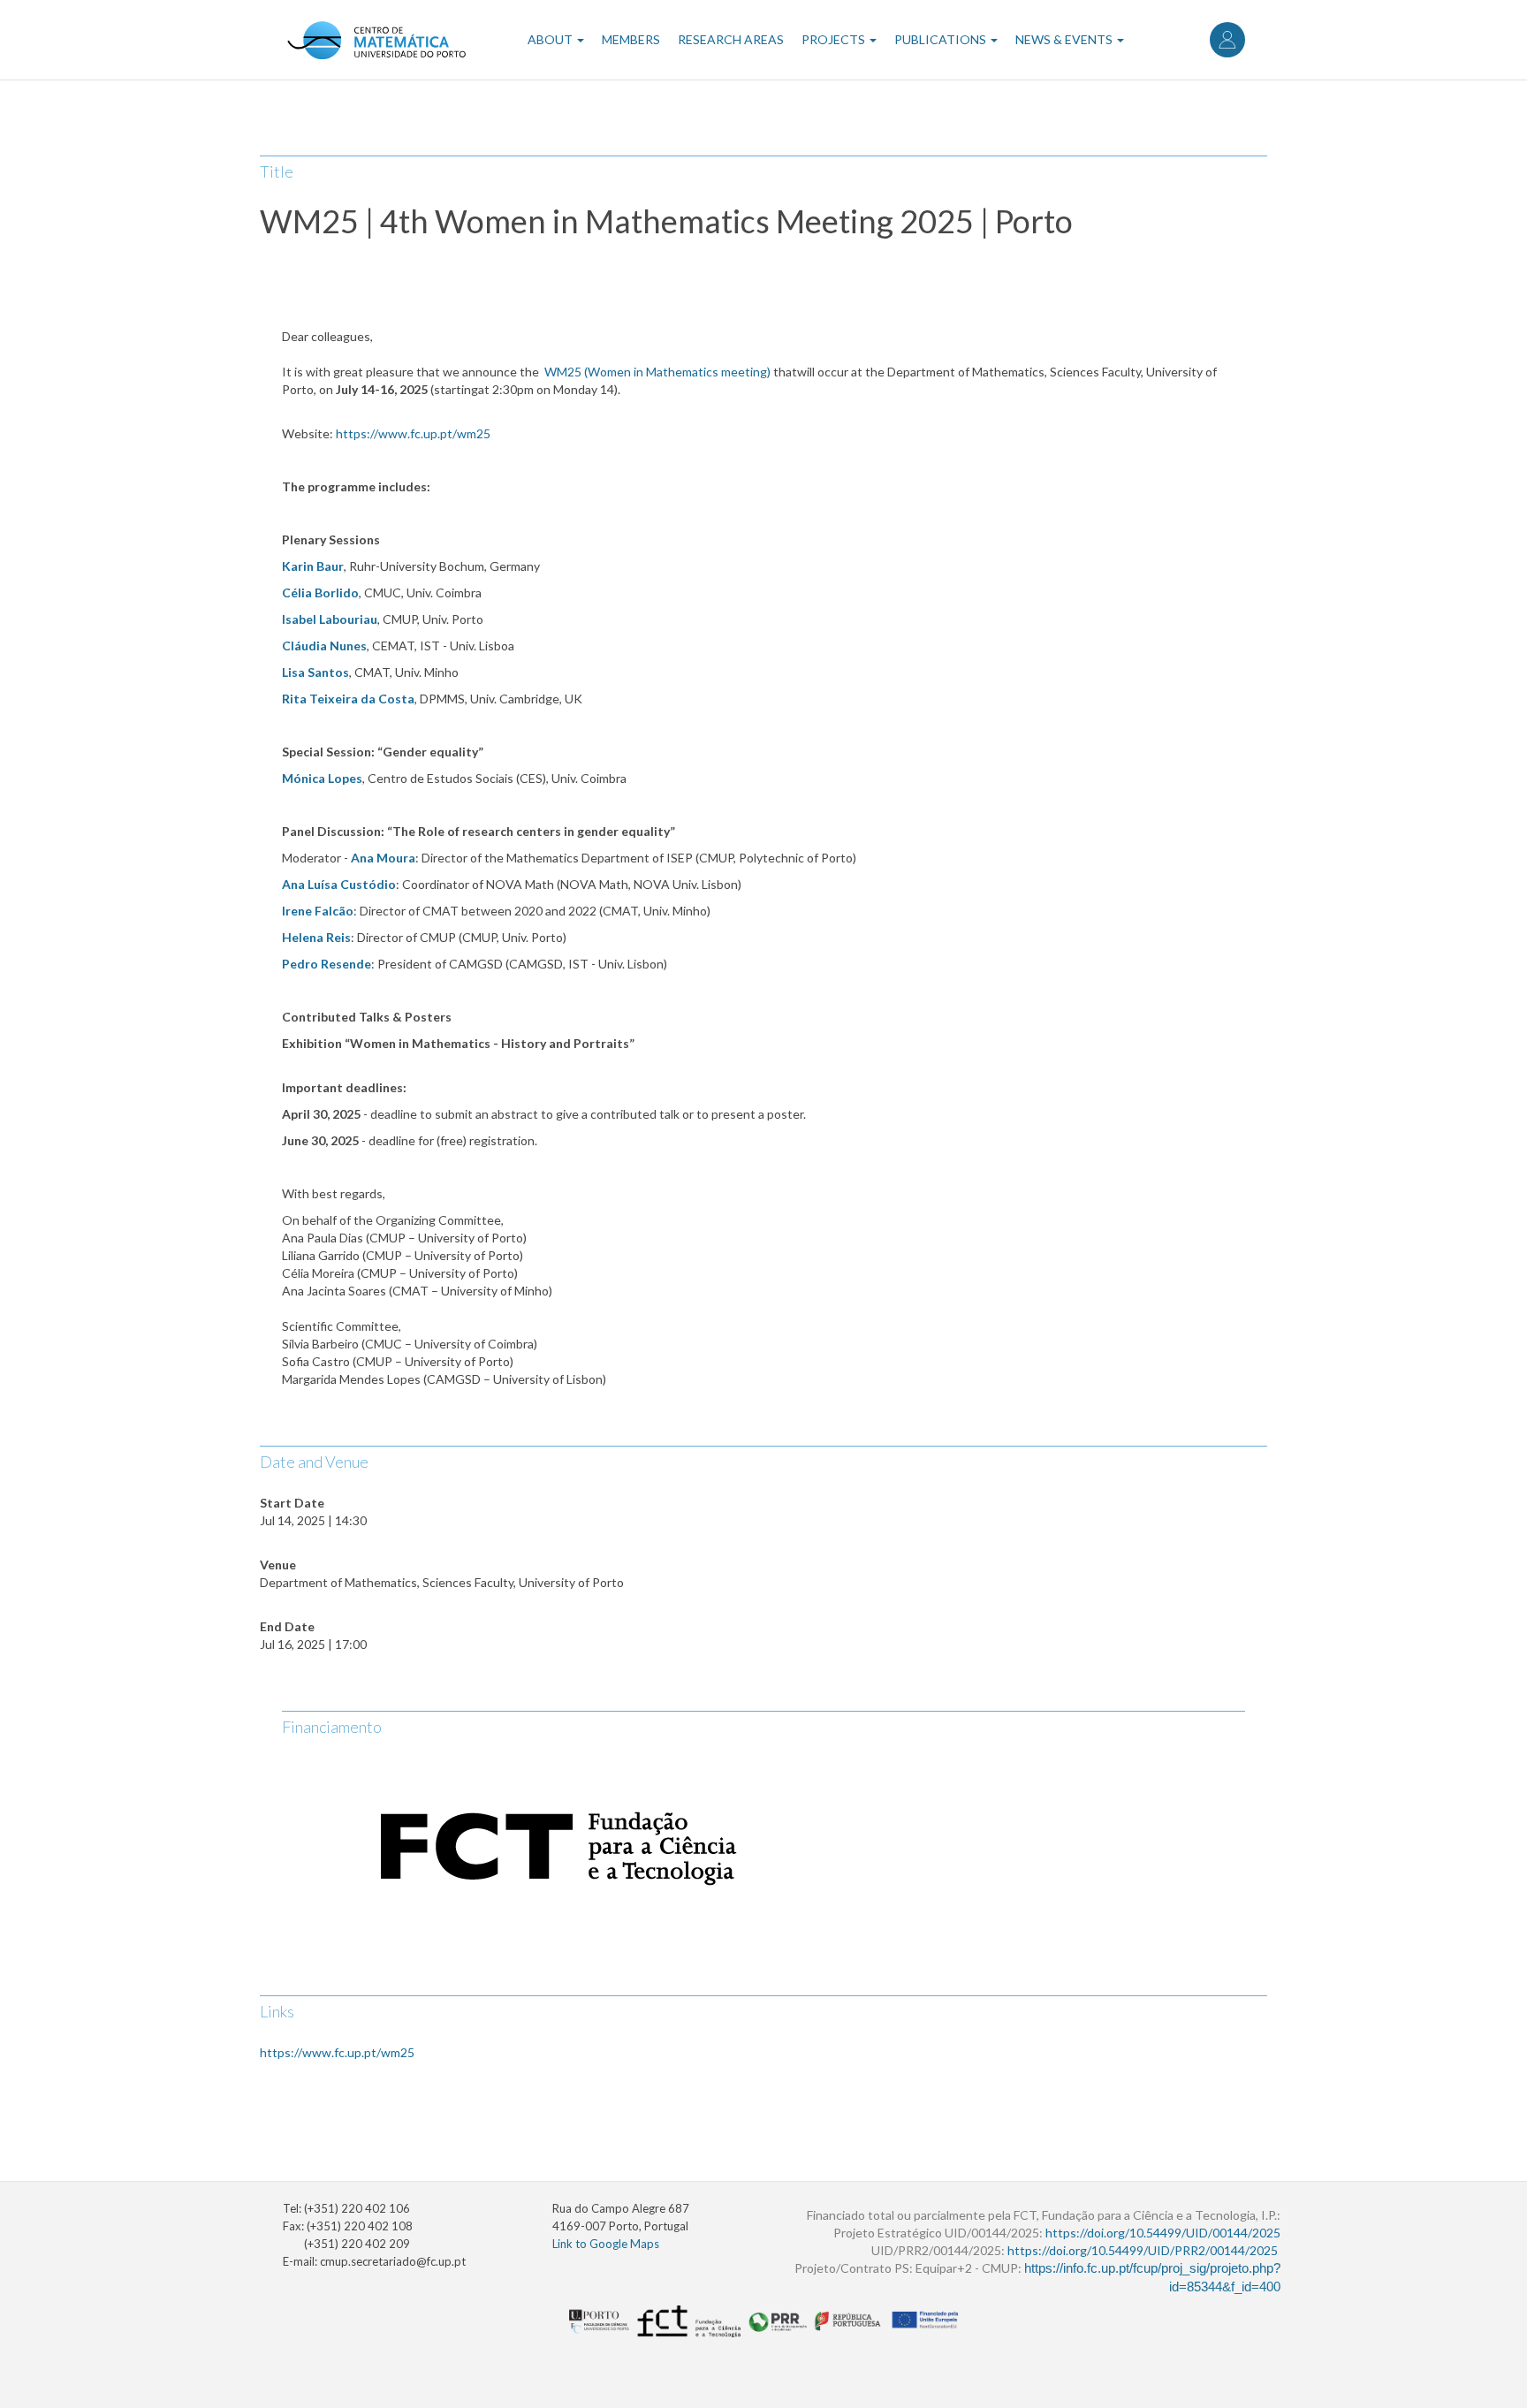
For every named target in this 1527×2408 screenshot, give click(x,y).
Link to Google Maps (606, 2244)
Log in (1227, 40)
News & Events (1065, 39)
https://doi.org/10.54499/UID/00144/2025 (1163, 2233)
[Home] (376, 40)
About (551, 39)
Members (631, 39)
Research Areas (731, 39)
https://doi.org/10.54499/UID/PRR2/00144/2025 (1143, 2250)
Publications (942, 39)
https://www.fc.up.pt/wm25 (337, 2052)
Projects (835, 39)
